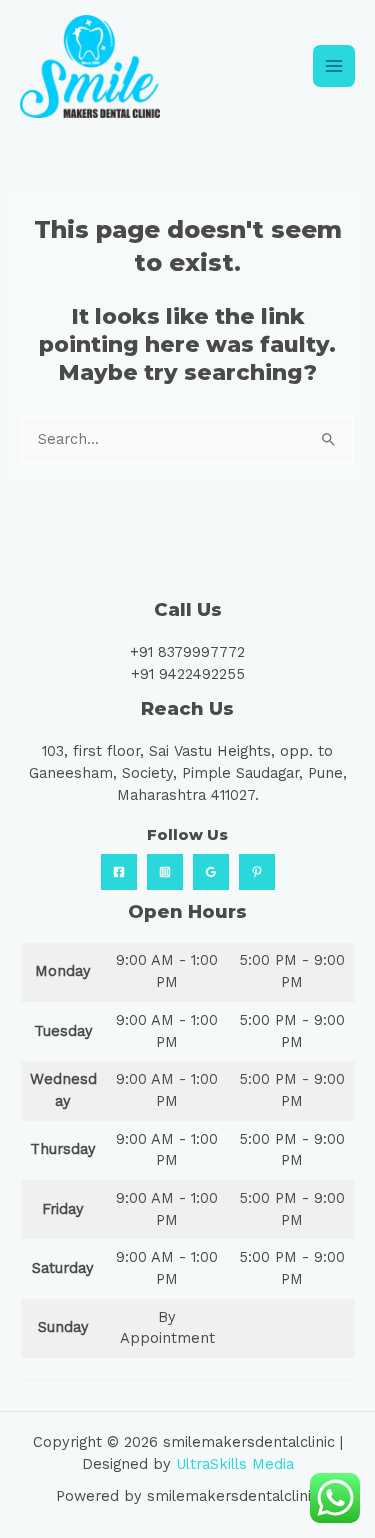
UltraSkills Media (235, 1464)
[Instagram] (165, 872)
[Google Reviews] (211, 872)
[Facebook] (119, 872)
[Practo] (257, 872)
